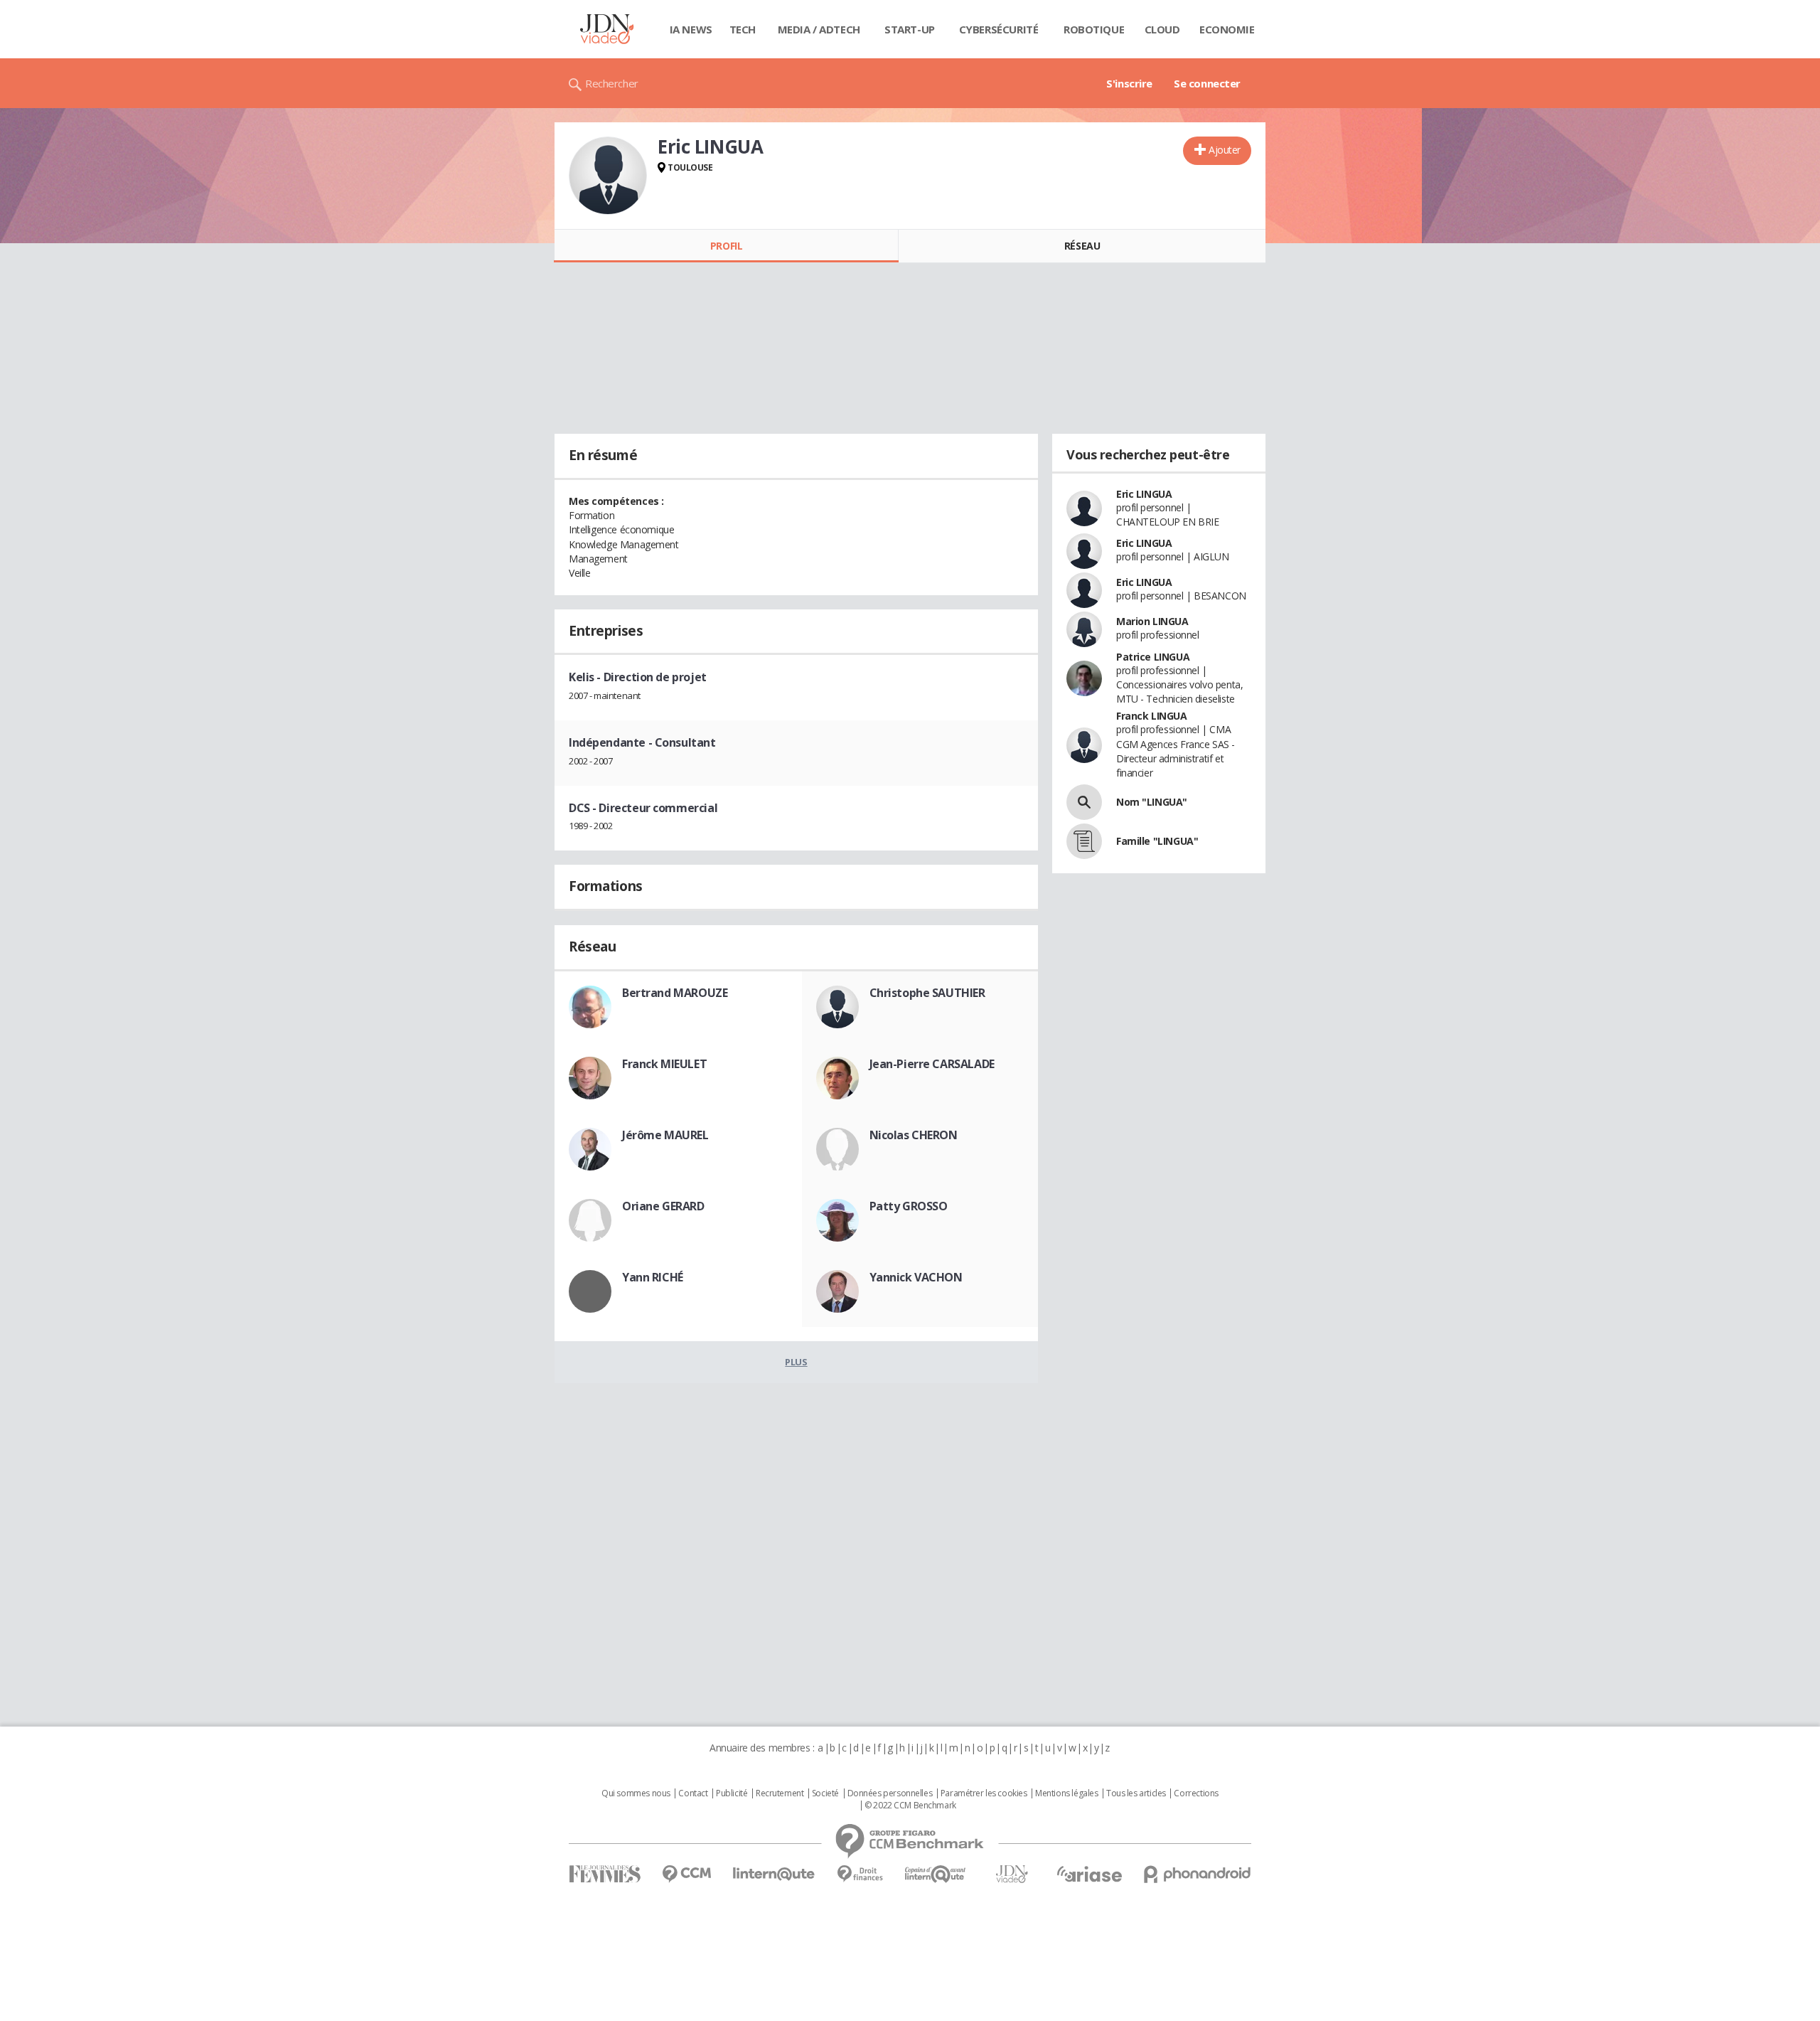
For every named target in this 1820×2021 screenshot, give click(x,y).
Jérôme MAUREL (665, 1135)
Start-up (910, 29)
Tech (743, 29)
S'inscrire (1129, 83)
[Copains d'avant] (936, 1874)
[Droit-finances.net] (860, 1874)
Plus (796, 1362)
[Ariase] (1089, 1874)
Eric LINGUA (1144, 494)
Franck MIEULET (664, 1064)
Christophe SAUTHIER (927, 993)
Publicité (732, 1793)
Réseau (1082, 246)
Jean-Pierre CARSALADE (932, 1064)
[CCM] (686, 1874)
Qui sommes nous (636, 1793)
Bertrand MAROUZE (675, 993)
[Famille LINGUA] (1084, 841)
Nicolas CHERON (914, 1135)
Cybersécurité (999, 29)
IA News (691, 29)
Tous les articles (1136, 1793)
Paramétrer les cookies (984, 1793)
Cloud (1162, 29)
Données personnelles (890, 1793)
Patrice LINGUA (1153, 657)
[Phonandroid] (1198, 1874)
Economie (1227, 29)
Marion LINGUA (1152, 621)
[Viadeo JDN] (1012, 1874)
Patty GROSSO (909, 1206)
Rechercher (612, 83)
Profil (726, 246)
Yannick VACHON (916, 1277)
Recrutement (780, 1793)
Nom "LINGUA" (1152, 802)
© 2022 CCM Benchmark (910, 1806)
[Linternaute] (774, 1874)
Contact (693, 1793)
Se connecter (1207, 83)
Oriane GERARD (663, 1206)
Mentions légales (1066, 1793)
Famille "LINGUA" (1157, 841)
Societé (825, 1793)
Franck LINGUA (1152, 716)
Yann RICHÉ (653, 1277)
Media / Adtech (819, 29)
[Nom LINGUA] (1084, 802)
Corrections (1196, 1793)
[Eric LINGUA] (608, 176)
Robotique (1094, 29)
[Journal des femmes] (605, 1874)
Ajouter (1225, 150)
